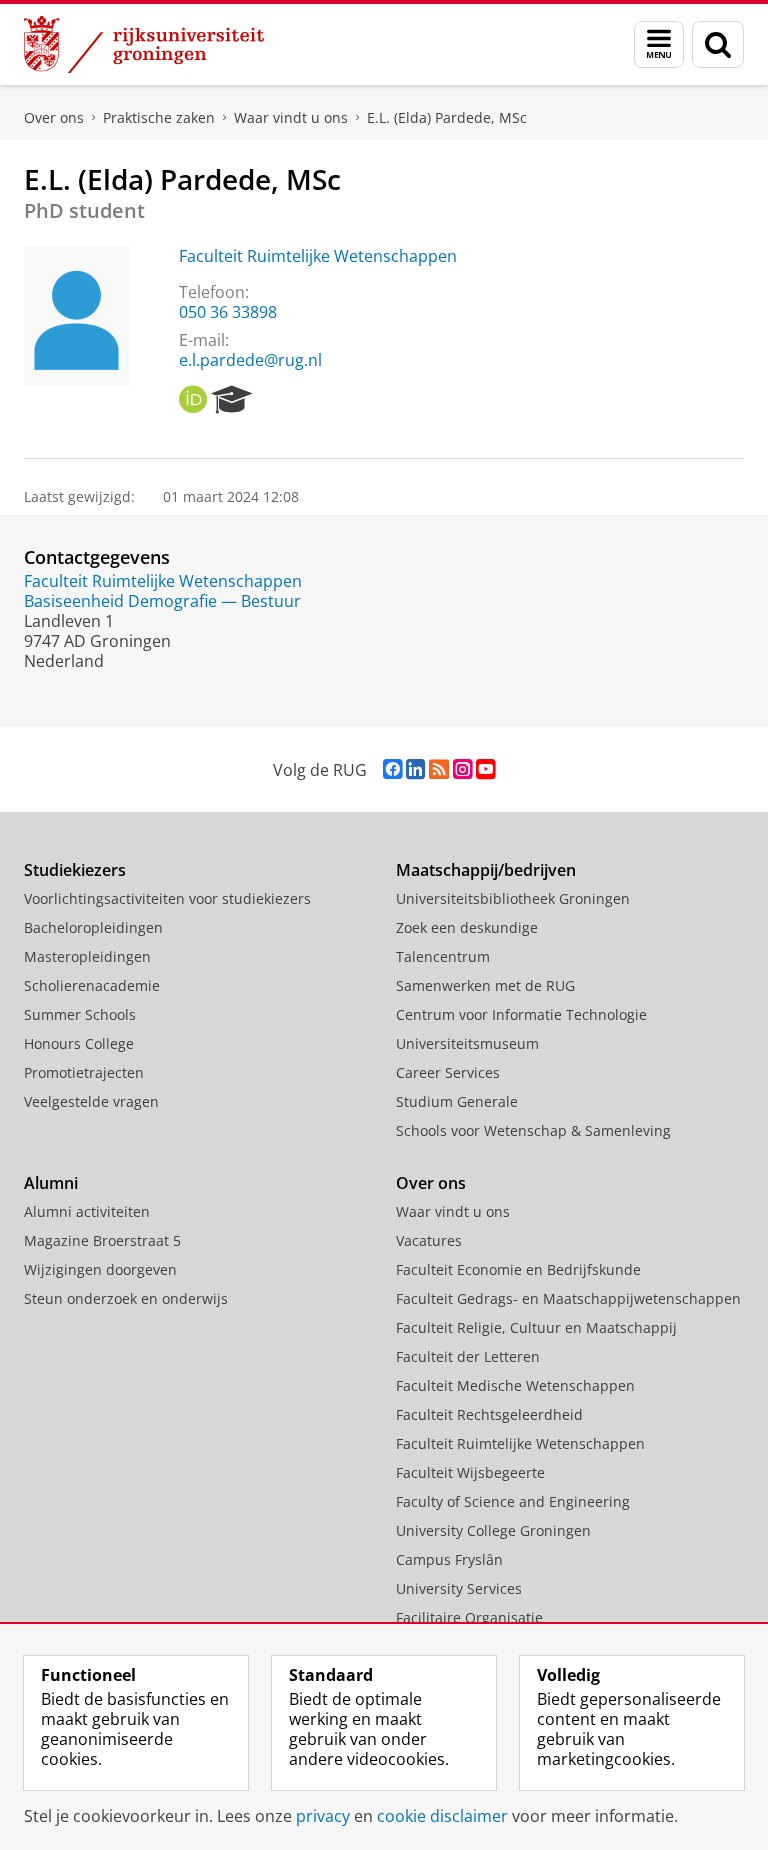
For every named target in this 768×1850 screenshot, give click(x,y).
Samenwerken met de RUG (485, 985)
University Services (459, 1588)
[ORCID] (193, 400)
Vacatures (429, 1240)
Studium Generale (457, 1101)
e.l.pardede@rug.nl (250, 360)
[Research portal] (232, 400)
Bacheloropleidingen (93, 927)
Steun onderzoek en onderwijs (126, 1298)
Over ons (54, 117)
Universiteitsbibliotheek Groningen (513, 898)
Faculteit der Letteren (468, 1356)
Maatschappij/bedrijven (486, 870)
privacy (323, 1816)
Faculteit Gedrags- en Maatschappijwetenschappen (568, 1298)
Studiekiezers (75, 870)
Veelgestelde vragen (91, 1101)
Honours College (79, 1043)
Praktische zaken (159, 117)
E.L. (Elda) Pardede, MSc (447, 117)
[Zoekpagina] (718, 44)
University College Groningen (493, 1530)
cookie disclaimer (442, 1816)
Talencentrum (443, 956)
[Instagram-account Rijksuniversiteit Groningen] (462, 769)
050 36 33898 (228, 312)
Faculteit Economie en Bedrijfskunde (518, 1269)
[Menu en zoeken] (659, 44)
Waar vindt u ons (291, 117)
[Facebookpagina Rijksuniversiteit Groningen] (392, 769)
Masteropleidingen (87, 956)
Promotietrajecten (84, 1072)
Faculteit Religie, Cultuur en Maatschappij (536, 1327)
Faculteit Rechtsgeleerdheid (489, 1414)
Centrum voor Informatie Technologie (521, 1014)
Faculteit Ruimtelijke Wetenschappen (318, 256)
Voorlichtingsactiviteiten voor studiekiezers (167, 898)
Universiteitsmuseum (467, 1043)
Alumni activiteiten (87, 1211)
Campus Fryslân (449, 1559)
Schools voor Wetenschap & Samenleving (533, 1130)
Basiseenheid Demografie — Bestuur (162, 601)
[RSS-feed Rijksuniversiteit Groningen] (439, 769)
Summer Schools (80, 1014)
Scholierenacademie (92, 985)
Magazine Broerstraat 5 (102, 1240)
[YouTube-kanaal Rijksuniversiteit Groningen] (485, 769)
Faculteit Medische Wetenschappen (515, 1385)
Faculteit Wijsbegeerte (470, 1472)
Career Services (448, 1072)
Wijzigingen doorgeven (100, 1269)
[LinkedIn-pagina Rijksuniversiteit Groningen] (415, 769)
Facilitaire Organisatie (469, 1617)
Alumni (51, 1183)
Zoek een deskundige (467, 927)
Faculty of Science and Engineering (513, 1501)
